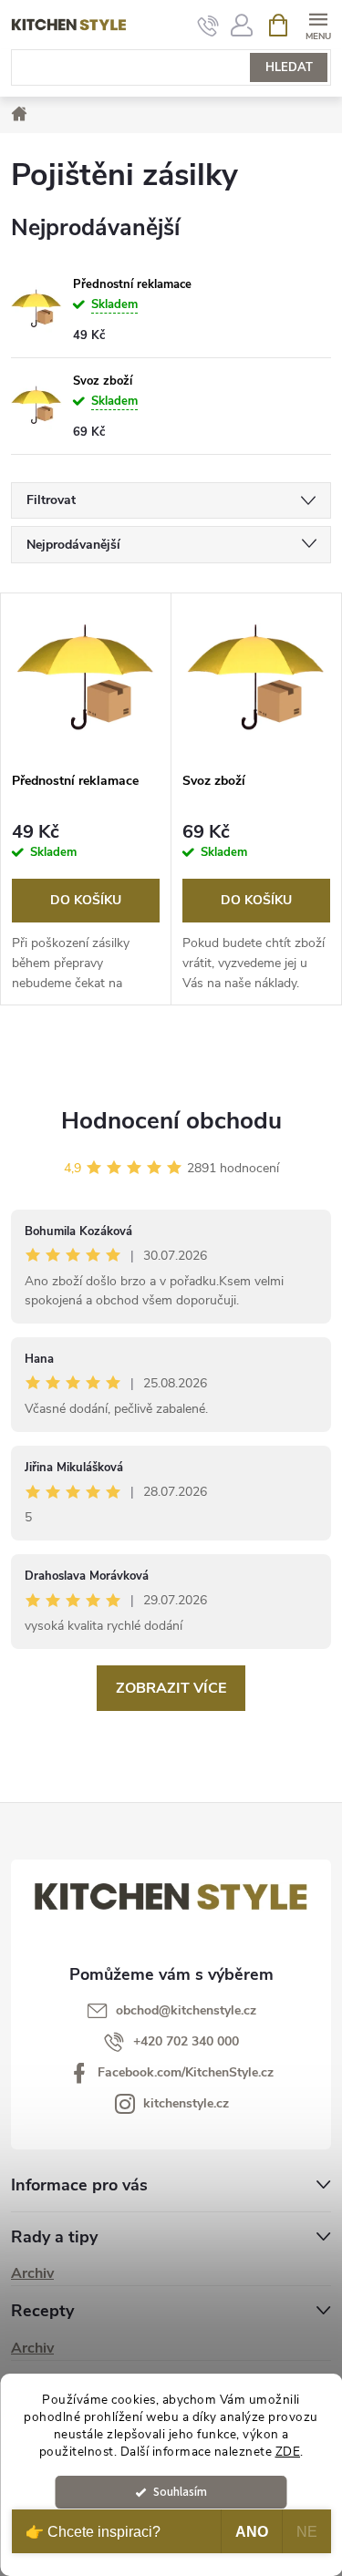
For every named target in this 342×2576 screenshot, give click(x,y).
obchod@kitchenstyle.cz (186, 2010)
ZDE (288, 2452)
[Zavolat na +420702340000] (208, 26)
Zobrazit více (171, 1688)
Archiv (32, 2273)
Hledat (289, 67)
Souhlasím (180, 2492)
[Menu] (318, 24)
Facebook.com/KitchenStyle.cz (186, 2072)
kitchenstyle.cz (186, 2103)
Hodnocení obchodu (171, 1121)
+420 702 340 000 (186, 2041)
